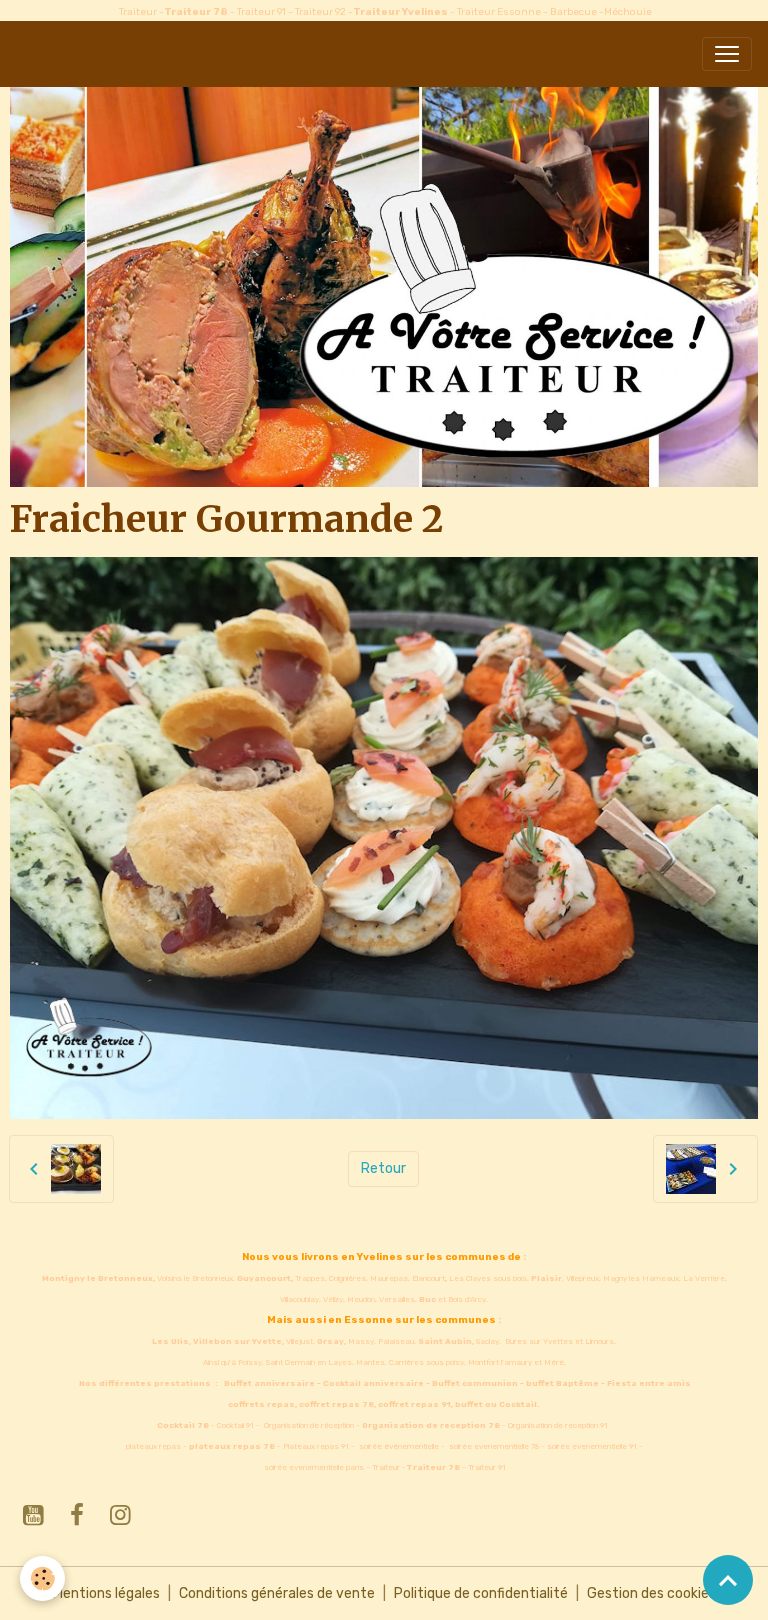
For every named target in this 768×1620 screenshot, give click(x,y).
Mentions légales (106, 1593)
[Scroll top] (728, 1580)
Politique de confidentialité (481, 1593)
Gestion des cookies (651, 1593)
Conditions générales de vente (277, 1593)
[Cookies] (42, 1578)
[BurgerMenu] (727, 54)
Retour (383, 1168)
